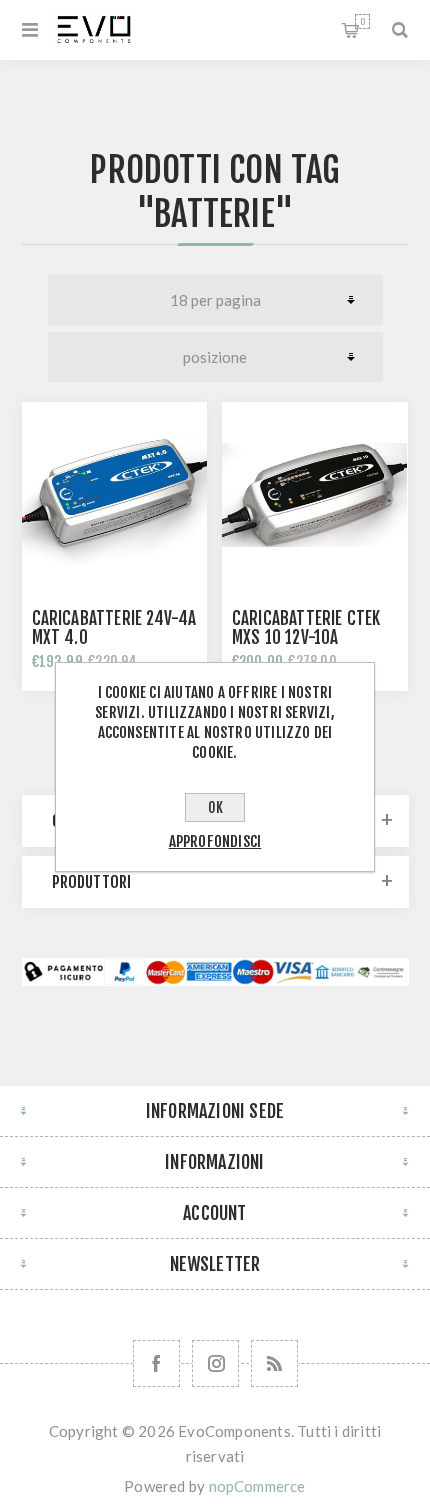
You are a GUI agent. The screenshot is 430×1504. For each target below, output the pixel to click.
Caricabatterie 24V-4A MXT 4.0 (114, 628)
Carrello (362, 21)
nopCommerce (257, 1486)
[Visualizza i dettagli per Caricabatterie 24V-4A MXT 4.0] (115, 495)
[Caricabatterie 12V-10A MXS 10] (315, 495)
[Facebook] (156, 1363)
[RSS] (274, 1363)
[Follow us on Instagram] (215, 1363)
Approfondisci (215, 841)
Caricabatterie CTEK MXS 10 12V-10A (306, 628)
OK (215, 807)
